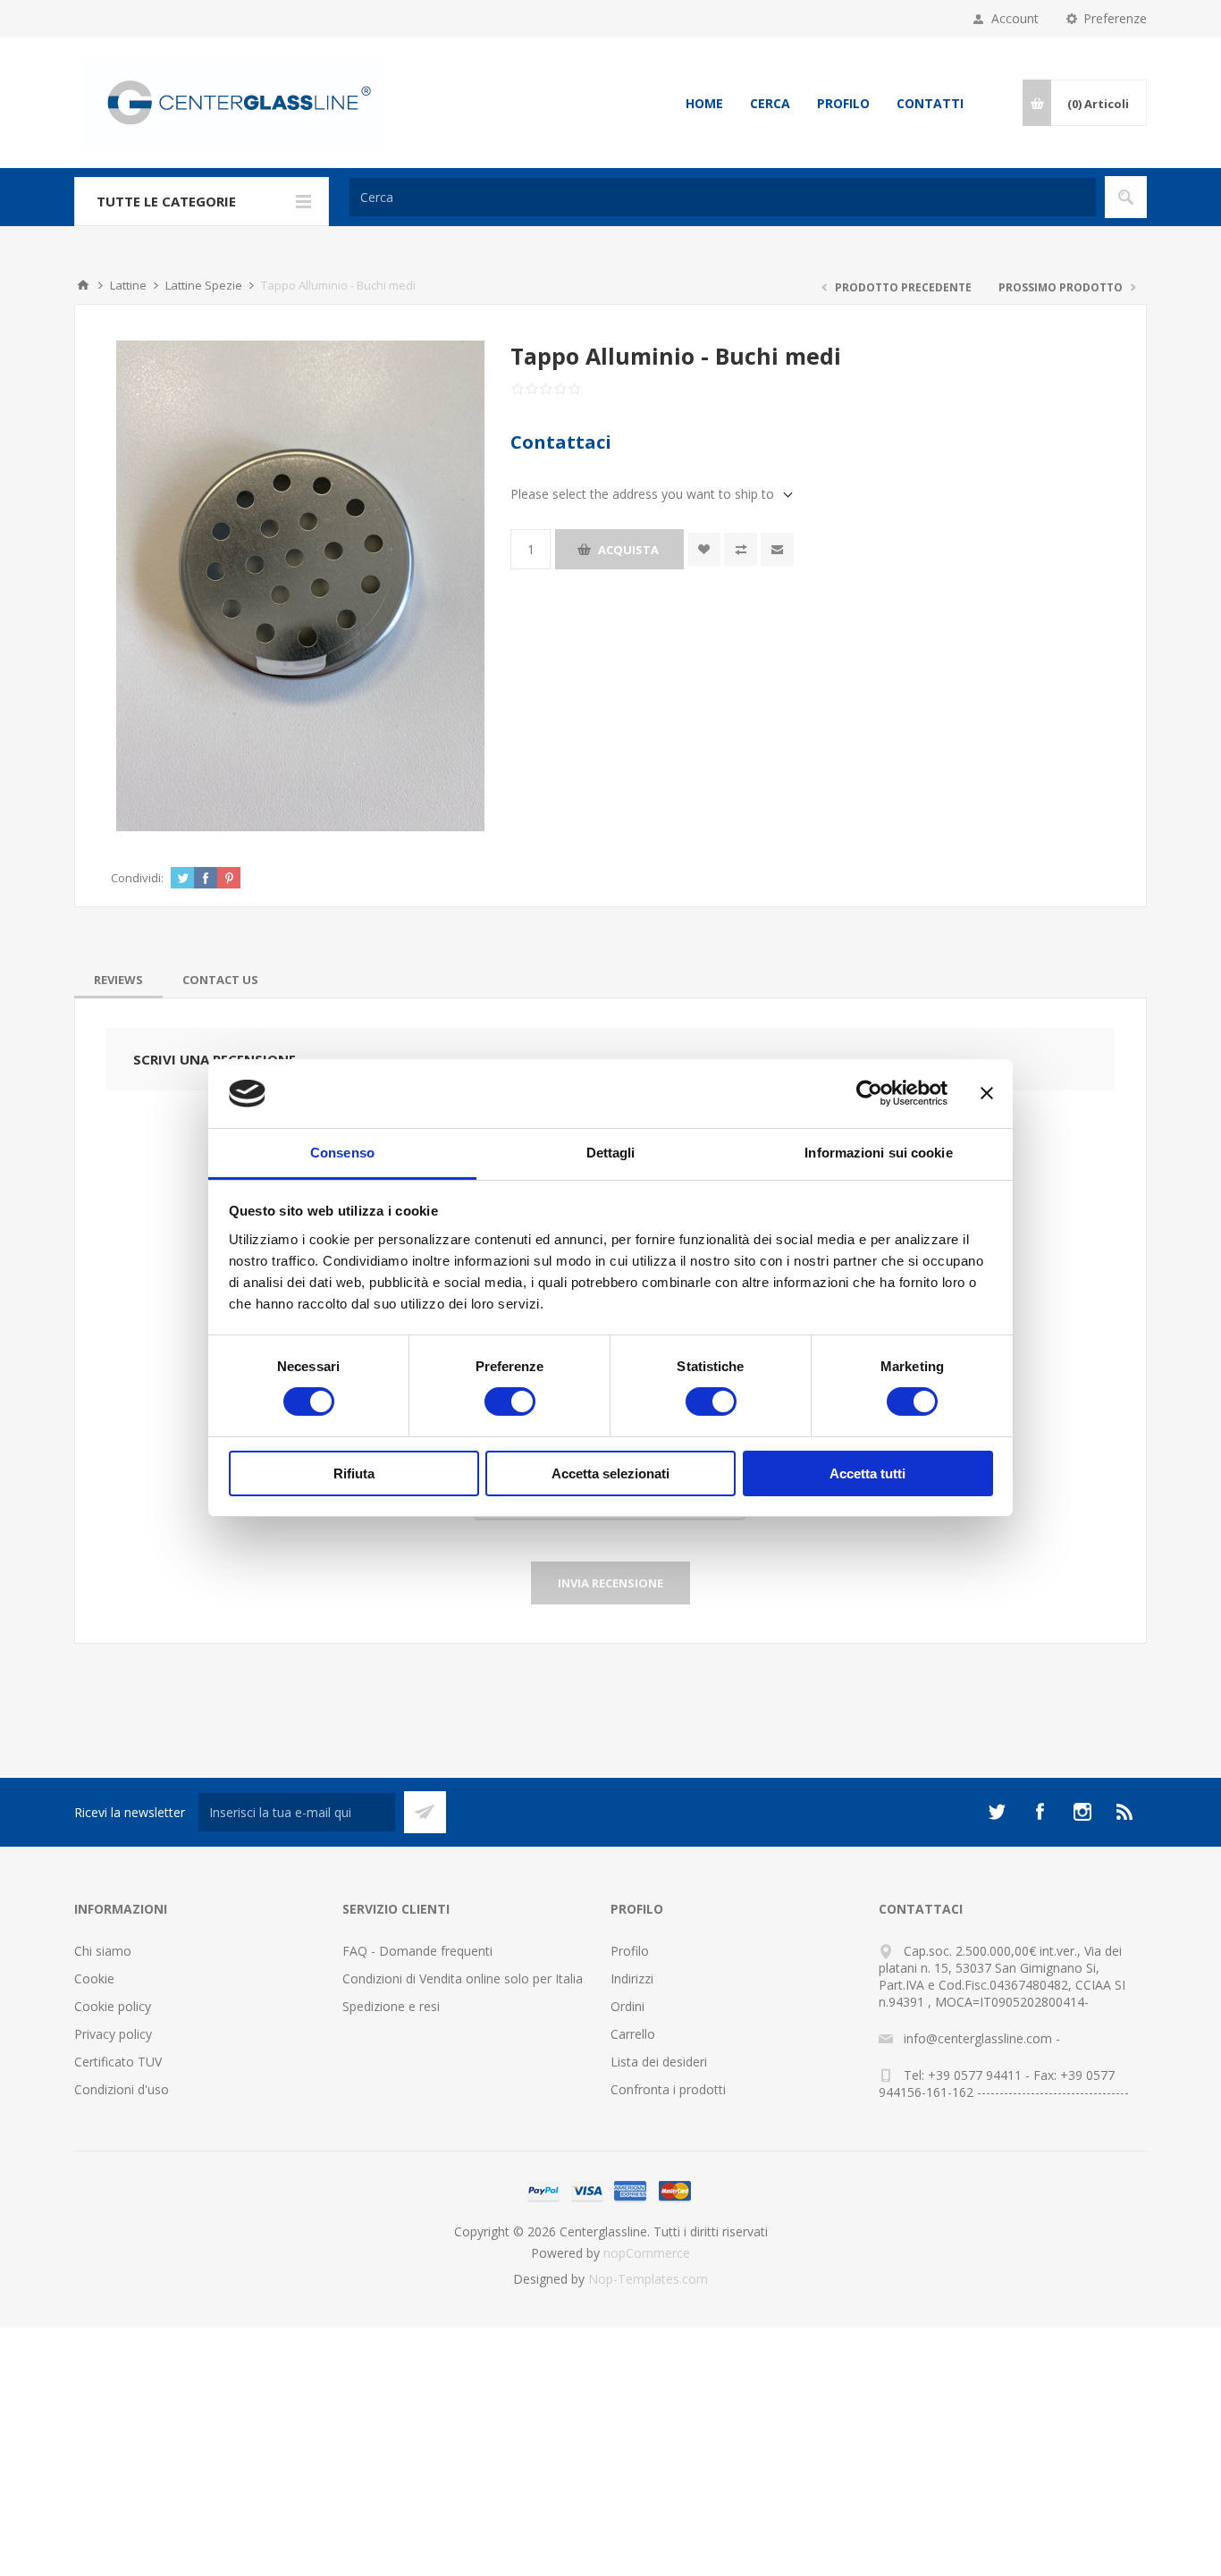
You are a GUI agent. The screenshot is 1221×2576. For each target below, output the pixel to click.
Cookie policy (113, 2006)
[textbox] (723, 197)
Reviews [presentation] (118, 980)
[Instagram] (1082, 1812)
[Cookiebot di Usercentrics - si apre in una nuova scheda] (869, 1093)
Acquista (628, 550)
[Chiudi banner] (987, 1093)
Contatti (930, 103)
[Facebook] (1040, 1812)
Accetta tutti (867, 1473)
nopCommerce (647, 2253)
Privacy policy (113, 2034)
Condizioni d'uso (122, 2089)
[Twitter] (997, 1812)
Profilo (843, 103)
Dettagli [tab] (611, 1153)
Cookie (94, 1978)
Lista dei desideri (659, 2062)
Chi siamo (103, 1951)
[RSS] (1125, 1812)
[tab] (118, 980)
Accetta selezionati (610, 1473)
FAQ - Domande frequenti (417, 1951)
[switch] (510, 1402)
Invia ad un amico (777, 549)
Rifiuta (354, 1473)
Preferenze (1115, 18)
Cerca (770, 103)
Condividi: (137, 878)
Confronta (741, 549)
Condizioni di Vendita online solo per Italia (463, 1978)
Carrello (633, 2034)
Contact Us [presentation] (220, 980)
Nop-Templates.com (648, 2279)
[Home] (83, 285)
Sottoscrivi (425, 1812)
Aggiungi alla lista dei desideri (704, 549)
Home (704, 103)
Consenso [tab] (342, 1153)
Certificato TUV (118, 2062)
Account (1015, 18)
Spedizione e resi (391, 2006)
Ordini (627, 2006)
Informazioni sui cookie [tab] (878, 1153)
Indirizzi (632, 1978)
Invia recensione (610, 1583)
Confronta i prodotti (668, 2089)
